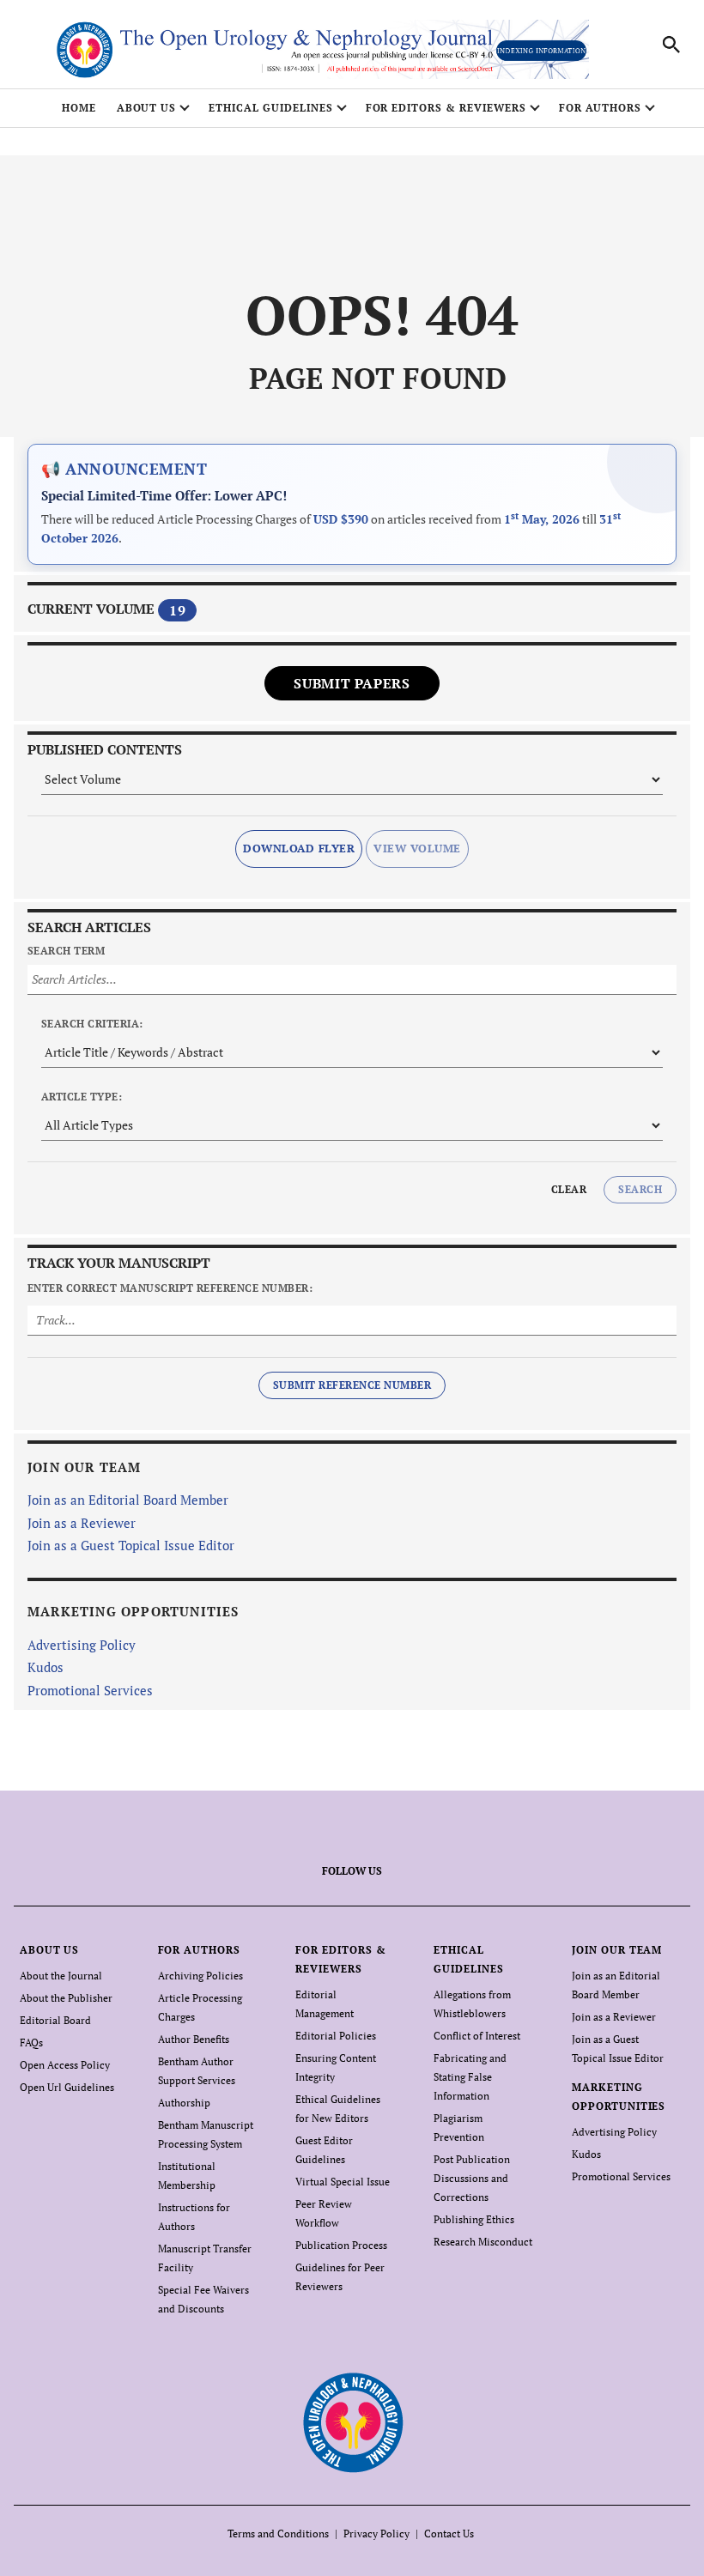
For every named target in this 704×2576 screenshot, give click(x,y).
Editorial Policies (336, 2036)
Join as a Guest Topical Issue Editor (131, 1545)
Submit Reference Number (352, 1385)
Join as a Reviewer (82, 1523)
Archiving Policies (200, 1976)
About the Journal (61, 1976)
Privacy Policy (376, 2534)
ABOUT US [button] (147, 108)
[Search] (671, 45)
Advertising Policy (82, 1645)
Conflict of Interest (477, 2036)
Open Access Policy (65, 2065)
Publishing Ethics (474, 2219)
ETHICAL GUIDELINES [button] (270, 108)
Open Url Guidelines (67, 2087)
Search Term (66, 951)
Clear (569, 1189)
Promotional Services (90, 1690)
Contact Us (449, 2534)
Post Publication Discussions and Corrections (472, 2178)
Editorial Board (55, 2020)
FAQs (31, 2043)
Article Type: (82, 1097)
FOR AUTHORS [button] (601, 108)
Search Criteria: (92, 1024)
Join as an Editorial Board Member (128, 1500)
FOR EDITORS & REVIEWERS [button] (446, 108)
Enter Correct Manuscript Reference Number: (170, 1288)
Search (640, 1189)
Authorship (184, 2103)
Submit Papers (352, 683)
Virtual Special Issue (343, 2182)
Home (79, 108)
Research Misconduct (483, 2242)
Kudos (46, 1667)
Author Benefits (194, 2039)
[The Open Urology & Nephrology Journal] (352, 2422)
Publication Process (341, 2245)
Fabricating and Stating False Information (470, 2077)
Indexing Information (541, 51)
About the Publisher (66, 1998)
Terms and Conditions (278, 2534)
